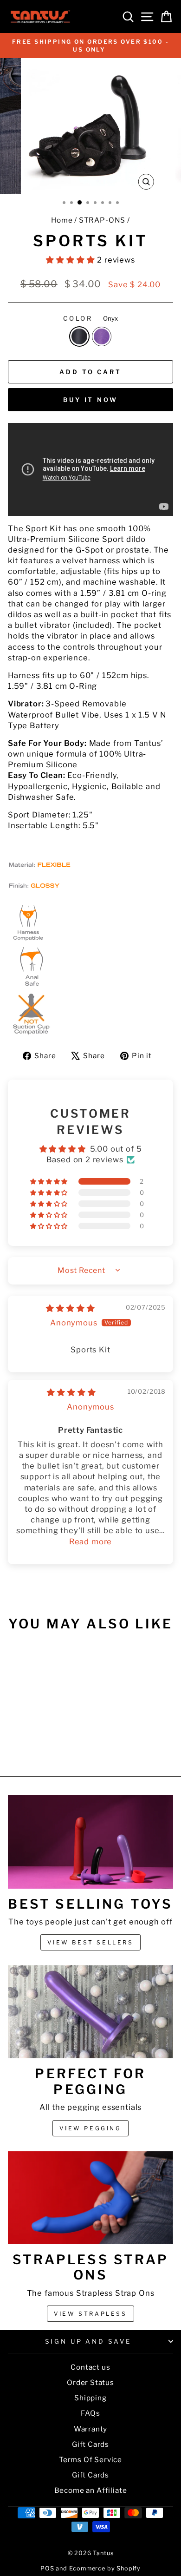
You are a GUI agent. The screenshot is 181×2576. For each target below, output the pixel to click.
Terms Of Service (90, 2460)
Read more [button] (90, 1542)
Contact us (90, 2367)
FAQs (90, 2413)
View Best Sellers (90, 1942)
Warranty (91, 2429)
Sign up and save (88, 2341)
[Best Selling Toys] (90, 1842)
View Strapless (90, 2314)
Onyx (79, 336)
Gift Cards (90, 2444)
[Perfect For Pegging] (90, 2012)
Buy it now (90, 400)
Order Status (90, 2382)
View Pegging (90, 2128)
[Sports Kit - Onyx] (34, 1744)
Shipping (90, 2398)
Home (62, 220)
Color (91, 318)
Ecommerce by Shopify (105, 2568)
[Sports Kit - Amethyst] (45, 1744)
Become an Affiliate (91, 2490)
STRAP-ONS (102, 220)
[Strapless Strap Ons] (90, 2198)
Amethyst (102, 336)
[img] (70, 1308)
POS (47, 2568)
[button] (71, 260)
